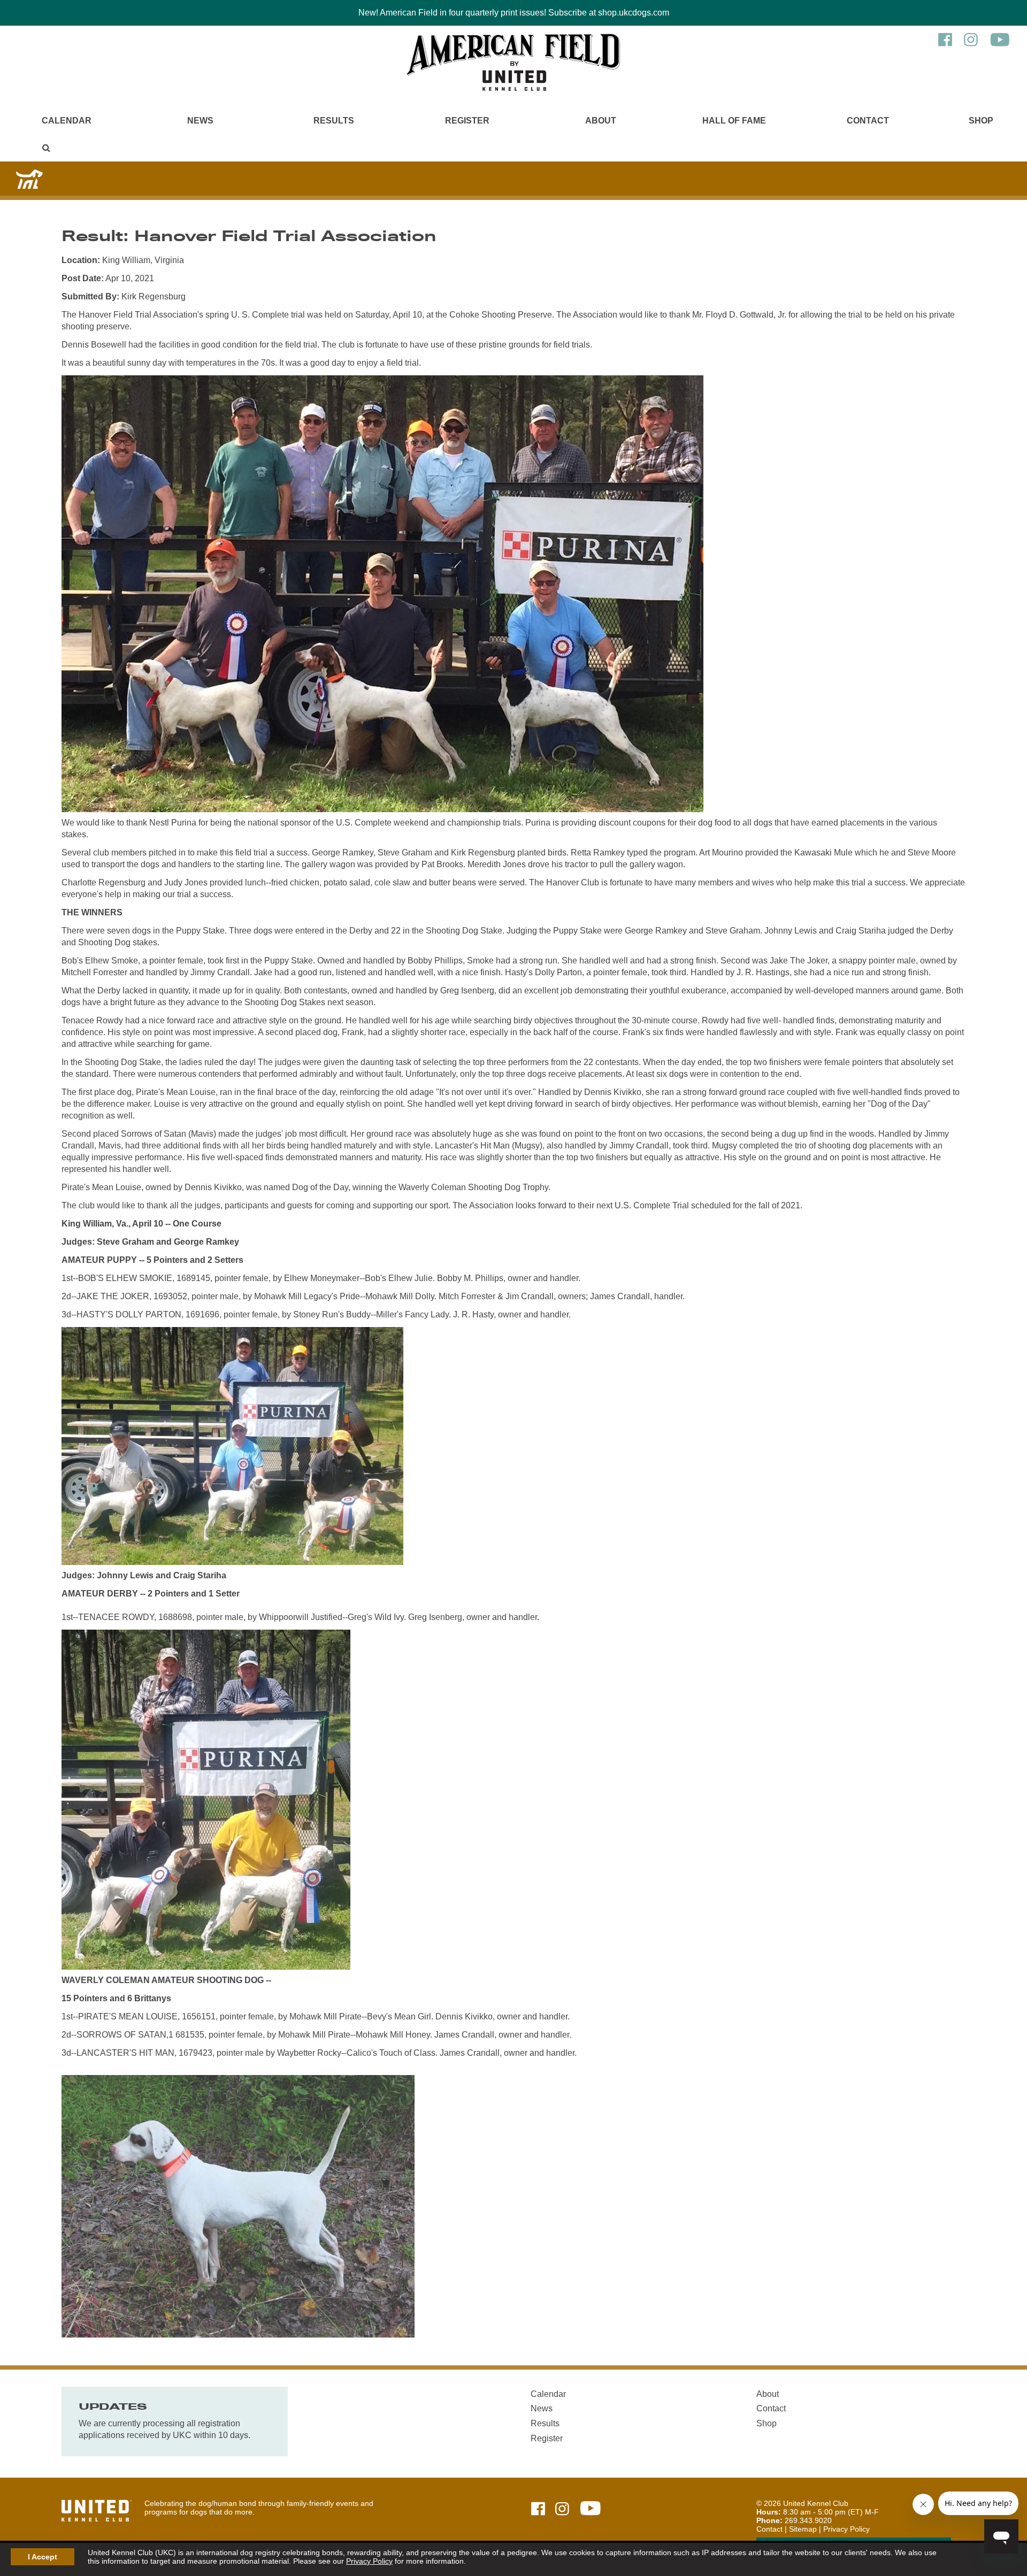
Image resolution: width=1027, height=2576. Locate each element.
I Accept (43, 2557)
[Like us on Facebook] (945, 45)
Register (467, 121)
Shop (981, 121)
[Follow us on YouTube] (1000, 45)
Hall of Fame (734, 121)
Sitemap (803, 2529)
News (200, 121)
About (601, 121)
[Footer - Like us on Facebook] (538, 2509)
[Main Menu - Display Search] (46, 148)
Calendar (67, 121)
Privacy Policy (369, 2561)
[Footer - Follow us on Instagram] (562, 2509)
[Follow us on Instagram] (971, 45)
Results (334, 121)
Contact (868, 121)
